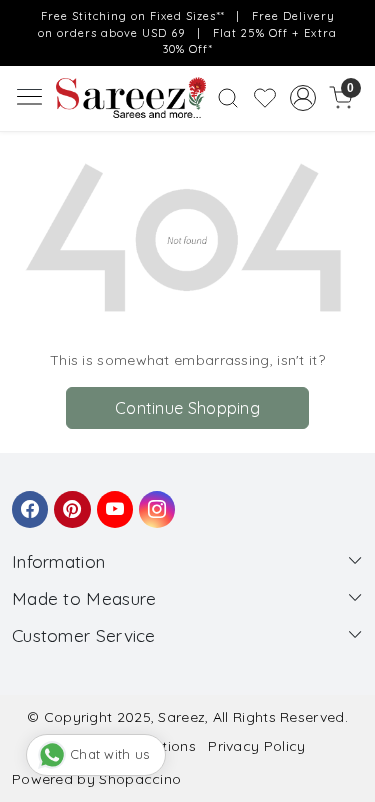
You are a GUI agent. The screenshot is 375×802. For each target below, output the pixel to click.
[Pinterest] (69, 500)
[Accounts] (302, 98)
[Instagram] (154, 500)
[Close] (353, 21)
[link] (228, 98)
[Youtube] (112, 500)
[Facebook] (27, 500)
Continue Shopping (187, 408)
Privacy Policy (256, 746)
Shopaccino (140, 779)
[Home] (131, 98)
